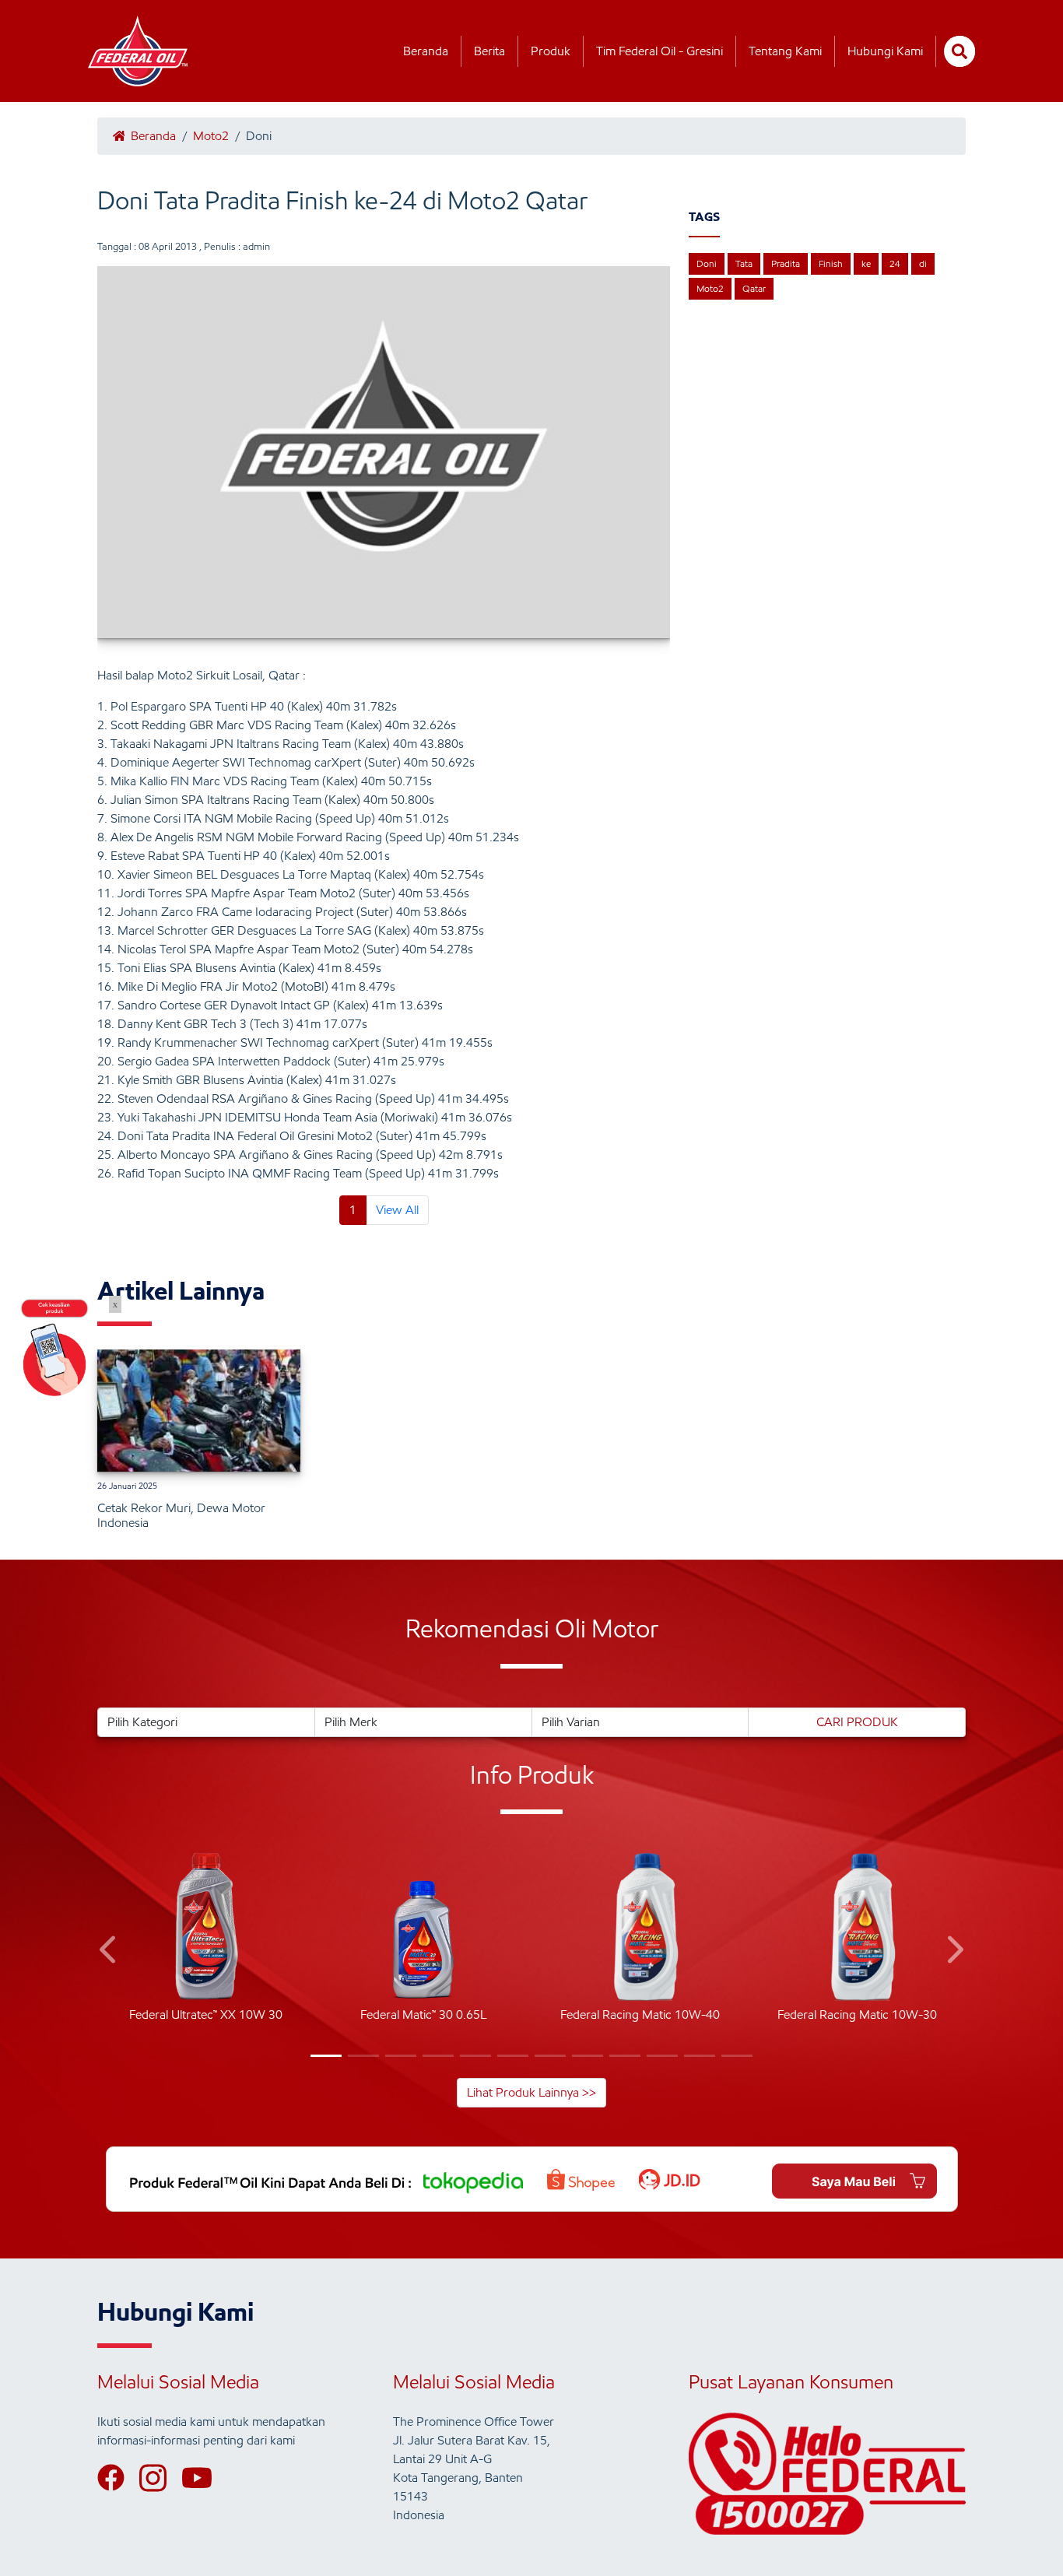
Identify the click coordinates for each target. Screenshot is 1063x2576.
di (923, 263)
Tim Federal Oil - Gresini (660, 51)
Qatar (754, 288)
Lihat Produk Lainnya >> (531, 2092)
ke (866, 263)
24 (895, 263)
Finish (831, 263)
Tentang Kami (785, 51)
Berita (489, 51)
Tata (744, 263)
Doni (707, 263)
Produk (551, 51)
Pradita (786, 263)
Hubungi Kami (885, 51)
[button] (109, 1952)
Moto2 (211, 136)
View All (397, 1210)
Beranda (426, 51)
